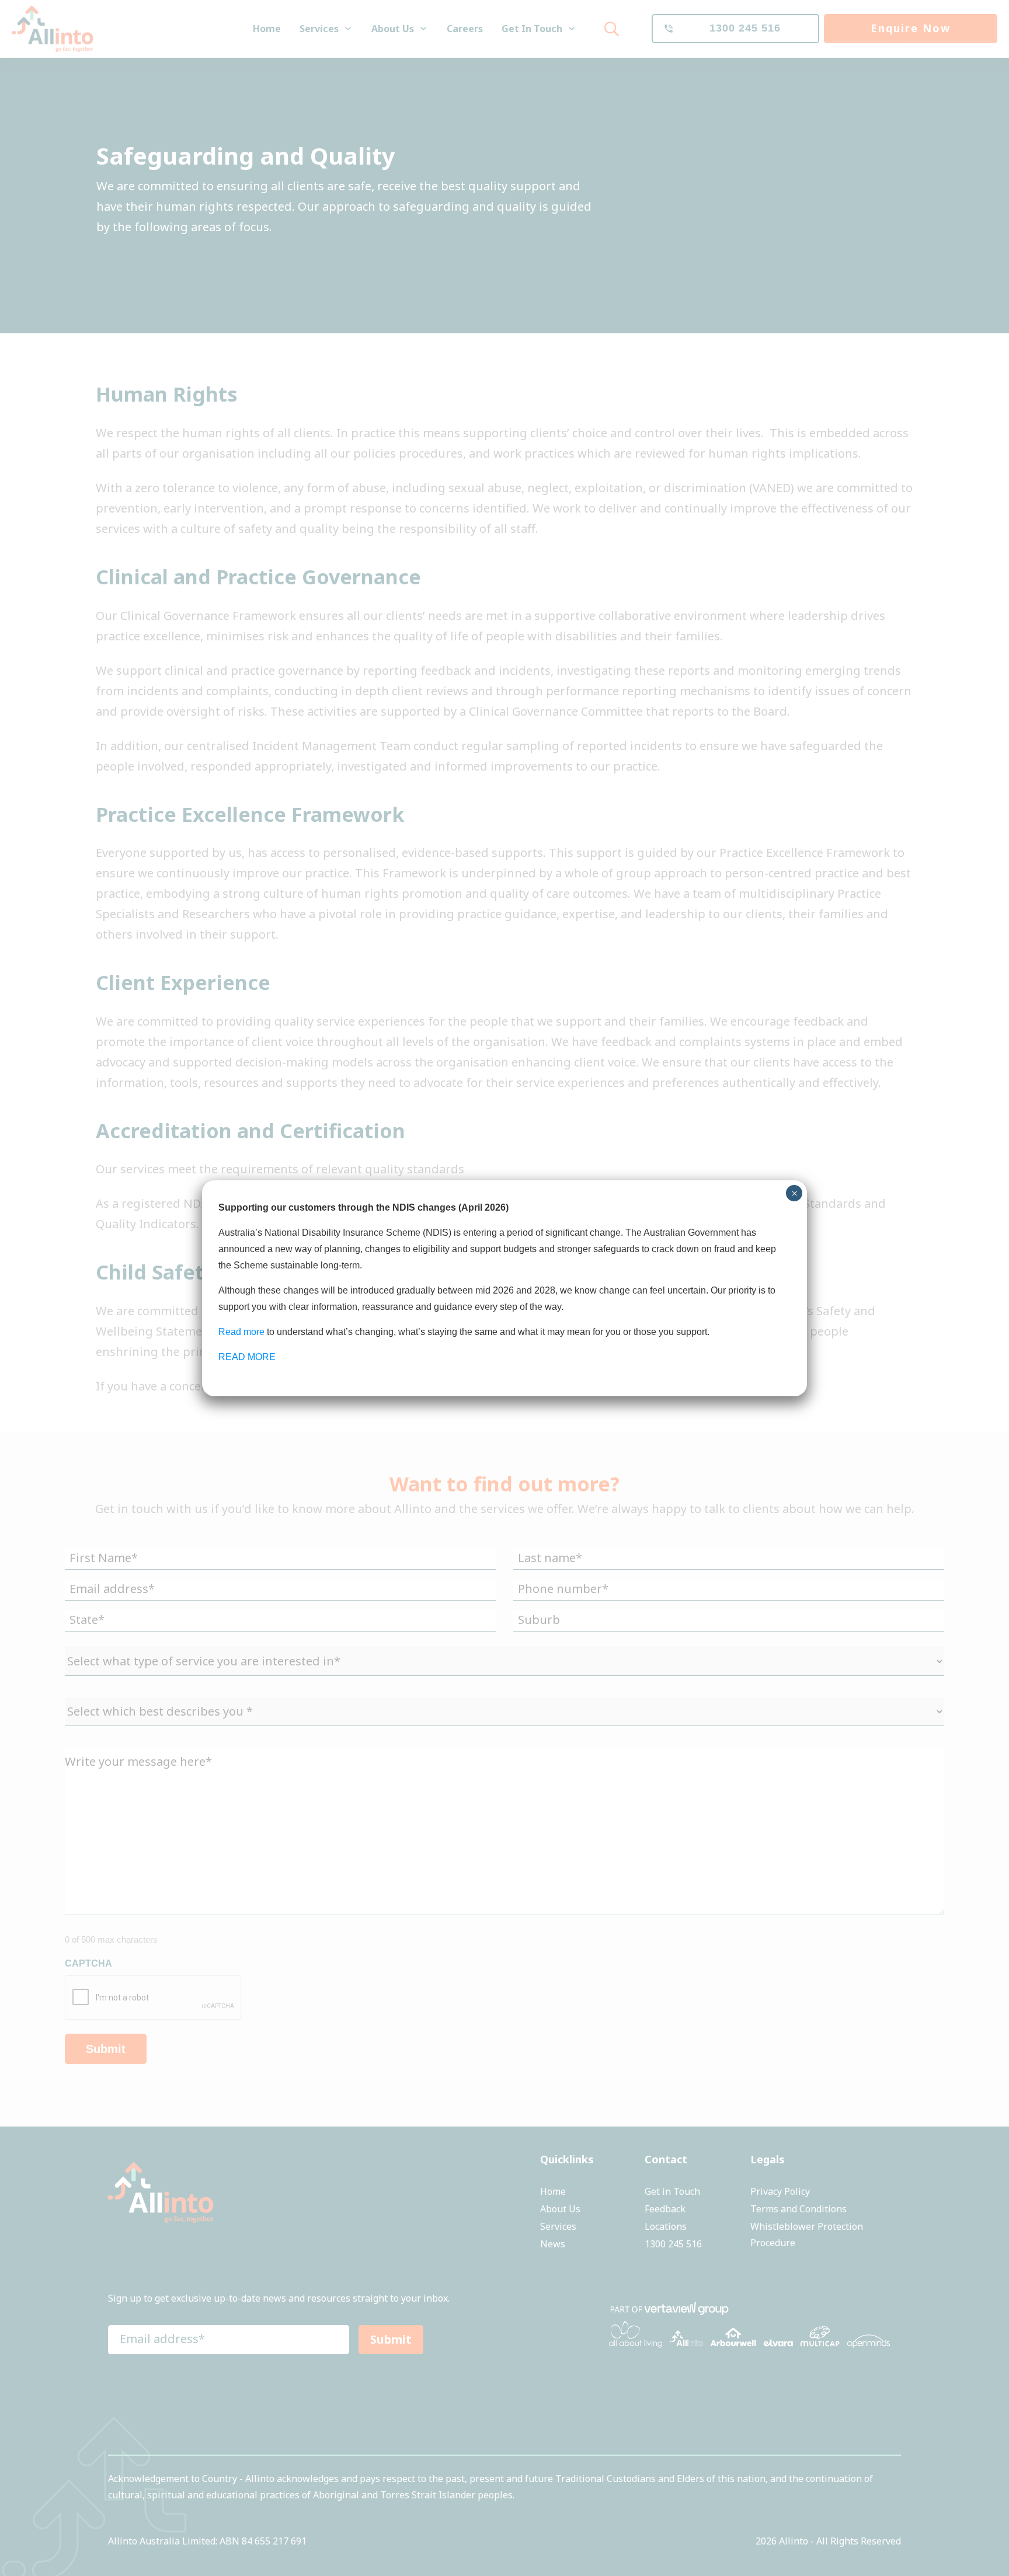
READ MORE (247, 1357)
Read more (241, 1332)
